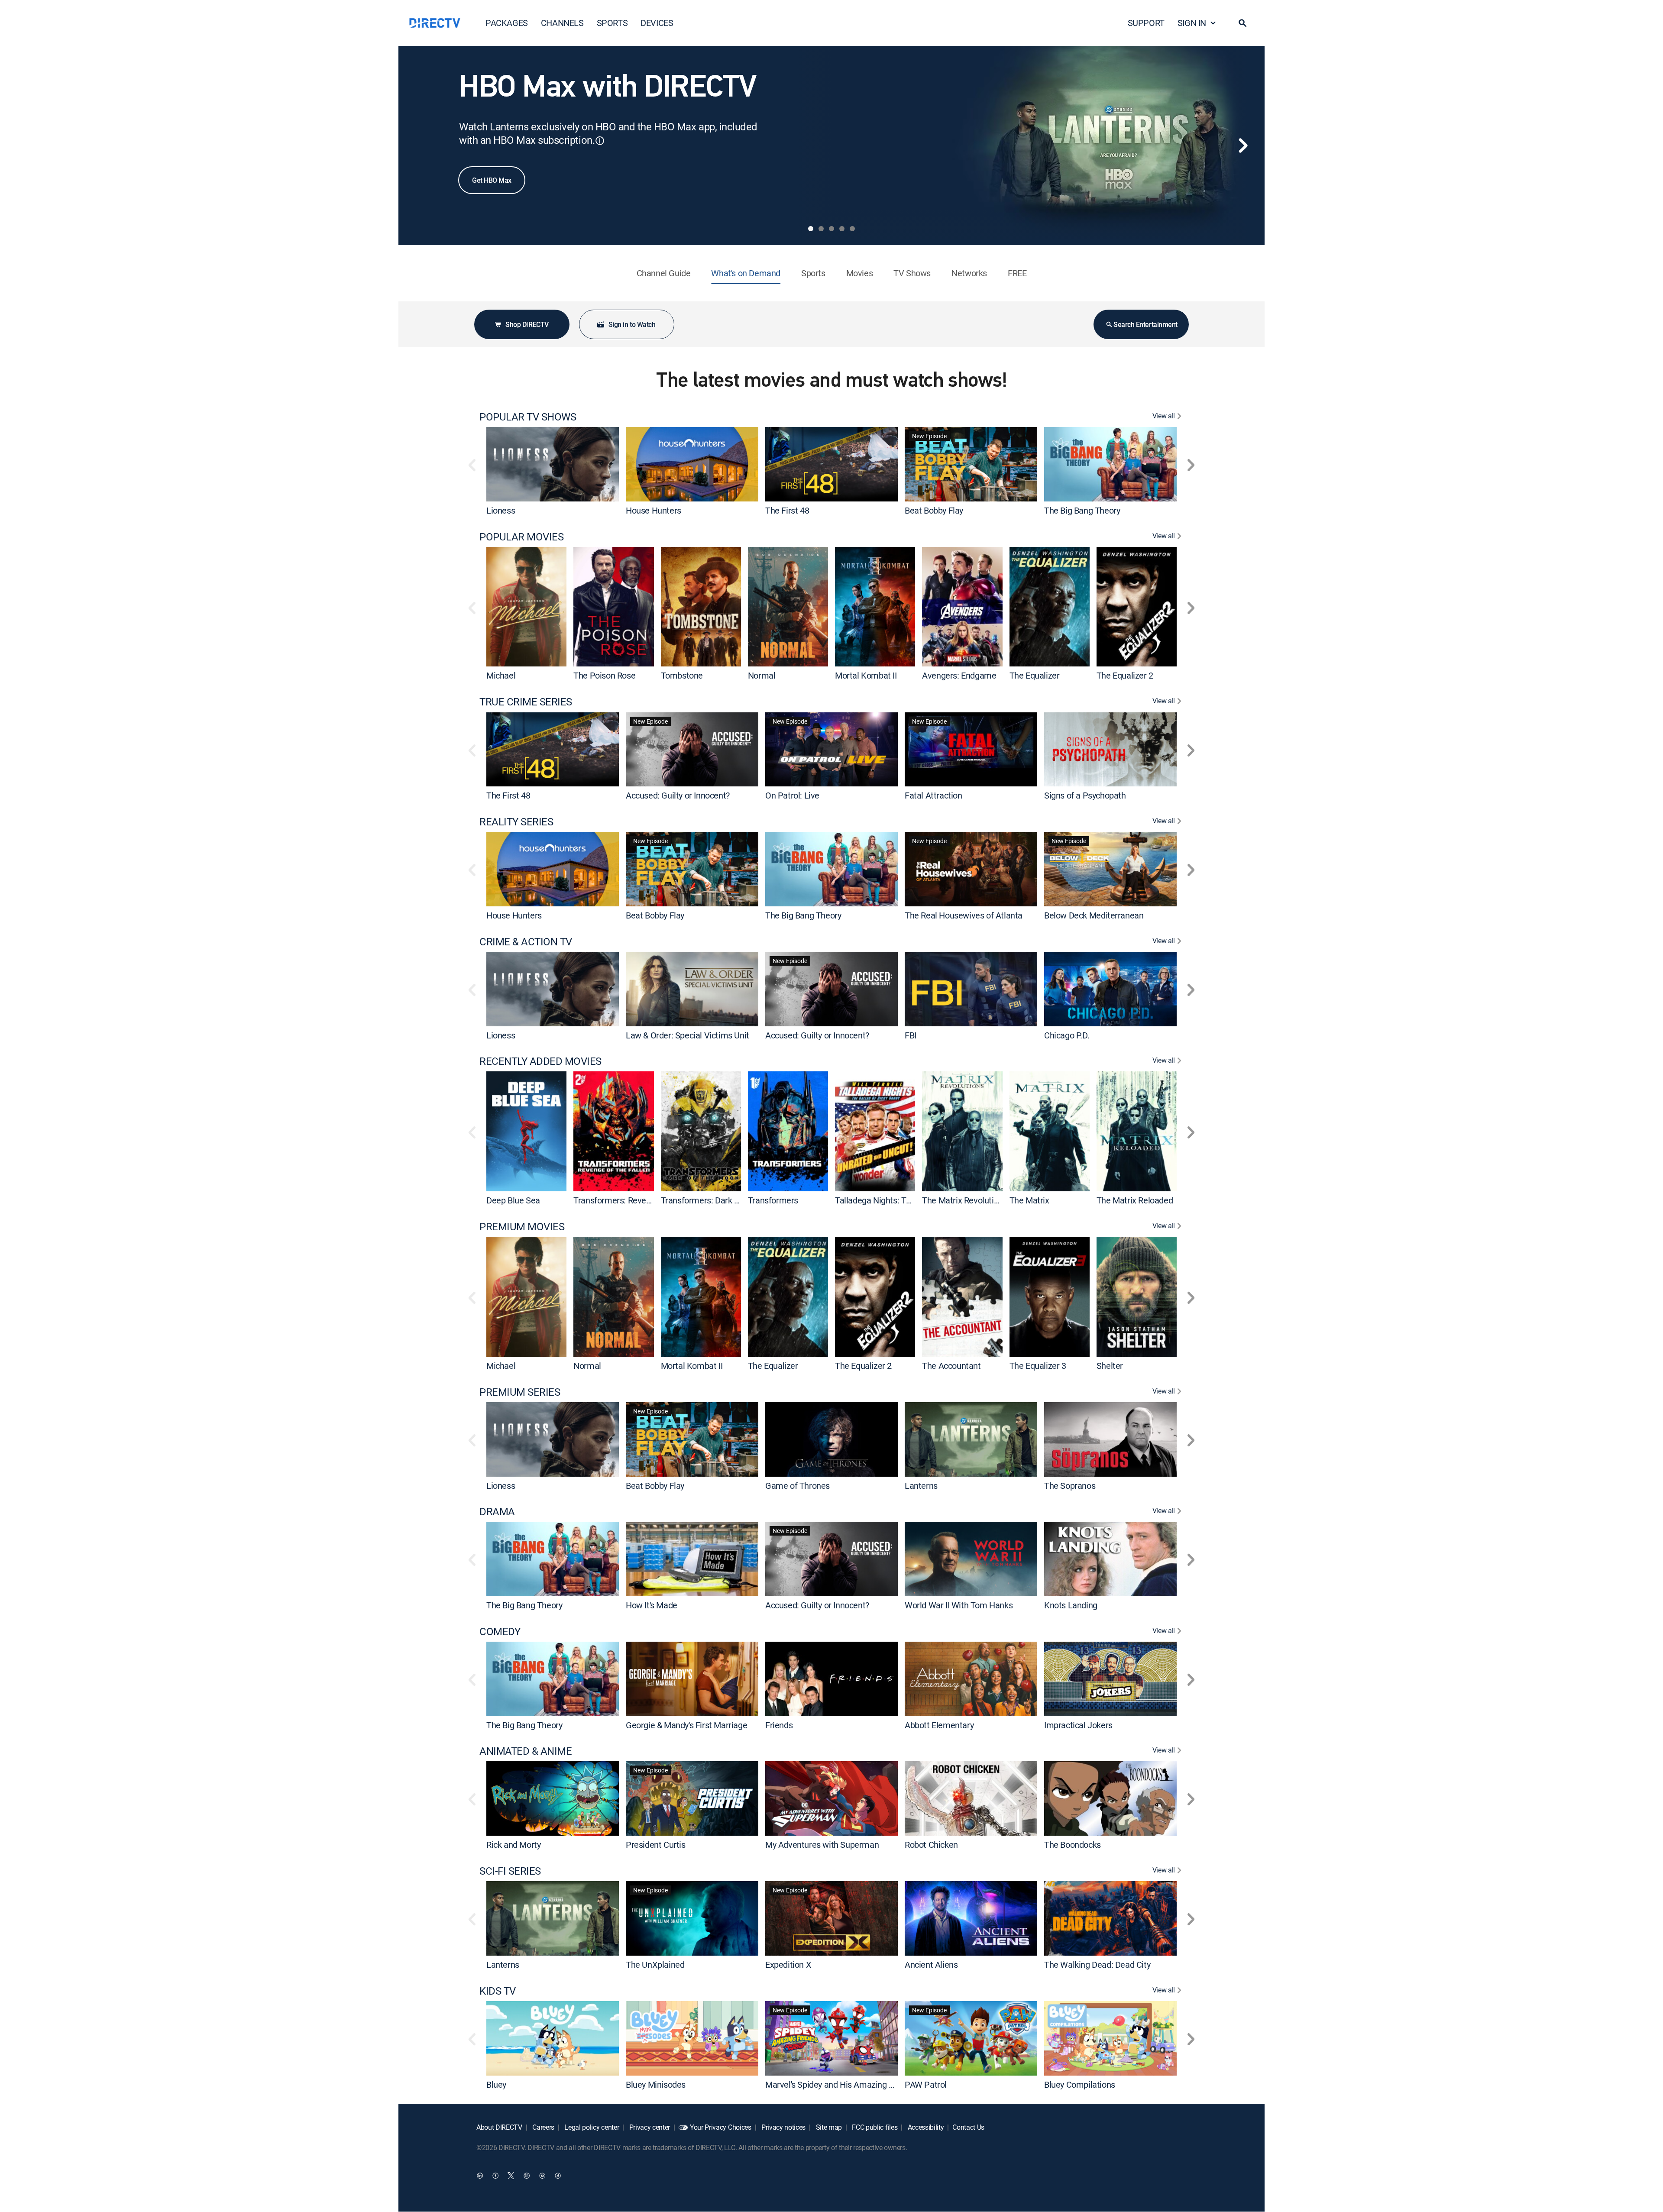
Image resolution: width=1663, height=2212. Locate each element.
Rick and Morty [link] (513, 1845)
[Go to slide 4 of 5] (842, 229)
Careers (543, 2127)
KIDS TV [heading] (498, 1991)
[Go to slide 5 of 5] (852, 229)
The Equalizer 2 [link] (1125, 675)
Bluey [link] (496, 2084)
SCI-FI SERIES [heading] (510, 1871)
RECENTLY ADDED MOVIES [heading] (540, 1061)
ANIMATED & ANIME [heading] (526, 1751)
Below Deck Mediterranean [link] (1094, 915)
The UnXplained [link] (655, 1965)
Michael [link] (501, 675)
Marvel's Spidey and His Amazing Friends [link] (841, 2084)
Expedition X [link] (788, 1965)
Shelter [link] (1110, 1366)
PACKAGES (507, 23)
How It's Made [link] (652, 1605)
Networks (969, 273)
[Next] (1243, 146)
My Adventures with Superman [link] (822, 1845)
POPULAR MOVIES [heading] (521, 537)
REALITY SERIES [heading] (516, 822)
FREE (1017, 273)
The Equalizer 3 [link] (1038, 1366)
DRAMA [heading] (497, 1512)
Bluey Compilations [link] (1080, 2084)
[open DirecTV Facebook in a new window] (495, 2176)
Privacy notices (783, 2127)
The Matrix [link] (1029, 1200)
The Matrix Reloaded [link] (1135, 1200)
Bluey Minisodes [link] (656, 2084)
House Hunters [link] (654, 510)
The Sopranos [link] (1070, 1485)
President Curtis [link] (656, 1845)
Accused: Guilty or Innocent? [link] (678, 795)
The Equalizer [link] (1035, 675)
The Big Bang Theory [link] (1082, 510)
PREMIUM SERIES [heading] (520, 1392)
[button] (1242, 23)
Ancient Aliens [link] (931, 1965)
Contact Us (968, 2127)
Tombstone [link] (682, 675)
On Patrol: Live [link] (792, 795)
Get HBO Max (492, 180)
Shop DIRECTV (527, 324)
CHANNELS (562, 23)
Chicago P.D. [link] (1067, 1035)
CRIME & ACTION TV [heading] (526, 942)
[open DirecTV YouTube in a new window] (542, 2176)
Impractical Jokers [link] (1078, 1725)
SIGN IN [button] (1192, 23)
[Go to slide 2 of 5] (821, 229)
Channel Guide (664, 273)
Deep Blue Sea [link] (513, 1200)
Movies (860, 273)
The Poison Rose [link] (604, 675)
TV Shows (912, 273)
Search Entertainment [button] (1145, 324)
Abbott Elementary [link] (939, 1725)
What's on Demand (746, 273)
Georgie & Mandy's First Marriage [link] (686, 1725)
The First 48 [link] (787, 510)
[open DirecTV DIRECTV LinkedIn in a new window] (480, 2176)
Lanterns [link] (921, 1485)
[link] (553, 464)
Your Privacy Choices (721, 2127)
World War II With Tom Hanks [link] (959, 1605)
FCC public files (874, 2127)
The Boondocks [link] (1073, 1845)
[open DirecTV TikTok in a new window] (558, 2176)
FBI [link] (911, 1035)
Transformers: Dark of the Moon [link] (720, 1200)
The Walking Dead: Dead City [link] (1097, 1965)
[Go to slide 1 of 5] (811, 229)
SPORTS (612, 23)
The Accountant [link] (951, 1366)
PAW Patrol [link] (926, 2084)
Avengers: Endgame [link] (959, 675)
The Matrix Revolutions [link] (964, 1200)
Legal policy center (591, 2127)
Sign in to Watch (632, 324)
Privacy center (649, 2127)
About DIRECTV (499, 2127)
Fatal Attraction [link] (933, 795)
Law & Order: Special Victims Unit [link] (688, 1035)
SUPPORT (1146, 23)
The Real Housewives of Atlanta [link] (964, 915)
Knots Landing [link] (1071, 1605)
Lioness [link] (501, 510)
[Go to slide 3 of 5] (831, 229)
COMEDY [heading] (500, 1632)
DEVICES (657, 23)
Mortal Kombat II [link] (866, 675)
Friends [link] (779, 1725)
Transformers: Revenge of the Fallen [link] (641, 1200)
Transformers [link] (773, 1200)
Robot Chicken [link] (931, 1845)
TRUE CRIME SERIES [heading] (526, 702)
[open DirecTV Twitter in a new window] (511, 2176)
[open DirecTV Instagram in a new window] (527, 2176)
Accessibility (925, 2127)
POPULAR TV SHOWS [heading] (528, 417)
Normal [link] (762, 675)
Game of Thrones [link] (798, 1485)
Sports (813, 273)
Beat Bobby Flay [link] (934, 510)
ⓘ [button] (600, 141)
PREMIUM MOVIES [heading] (522, 1227)
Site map (828, 2127)
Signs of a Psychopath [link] (1085, 795)
